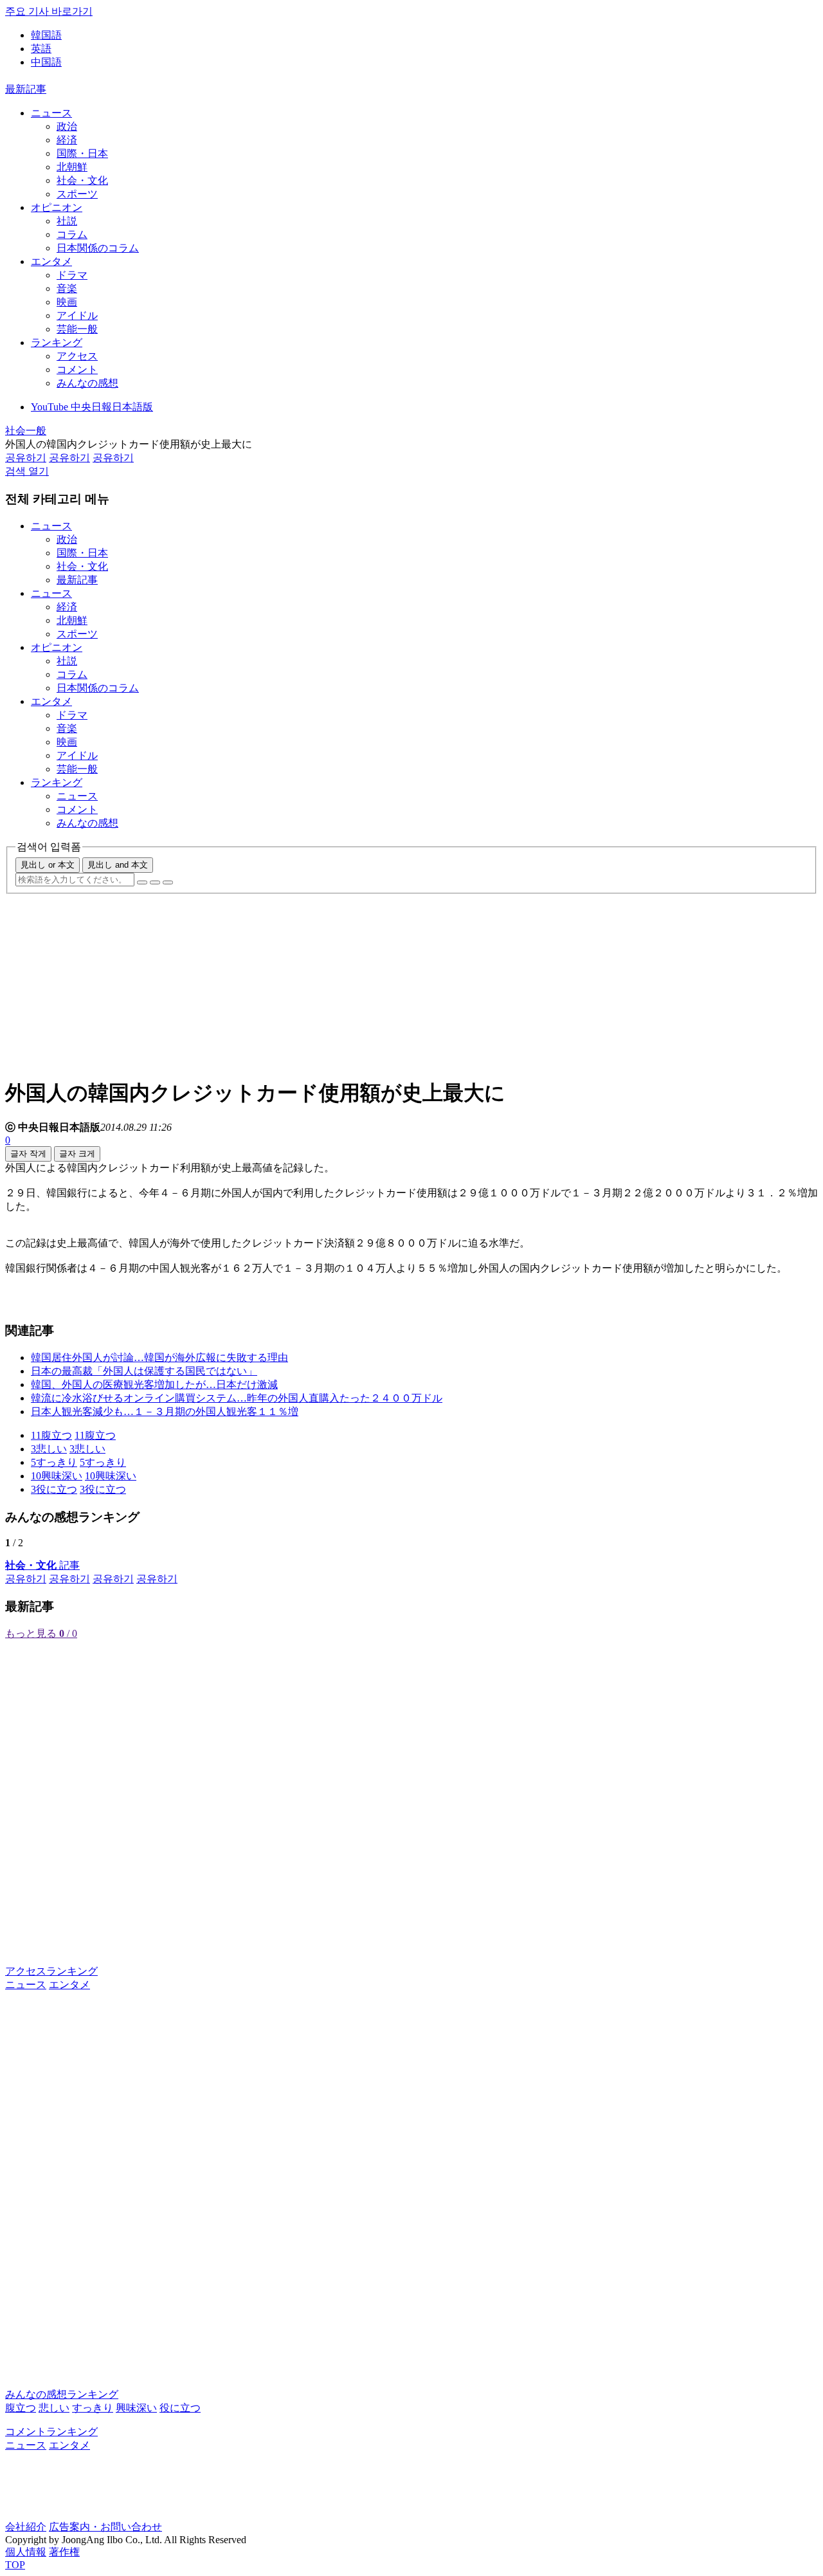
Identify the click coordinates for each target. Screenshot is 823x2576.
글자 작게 (28, 1154)
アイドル (77, 315)
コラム (72, 234)
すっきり (93, 2408)
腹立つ (21, 2408)
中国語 (46, 62)
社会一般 (26, 431)
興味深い (136, 2408)
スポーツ (77, 194)
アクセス (77, 356)
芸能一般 (77, 329)
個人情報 (26, 2552)
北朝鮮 (72, 167)
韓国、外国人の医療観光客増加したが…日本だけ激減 (154, 1384)
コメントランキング (51, 2432)
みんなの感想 (87, 383)
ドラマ (72, 275)
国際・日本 (82, 153)
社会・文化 (82, 180)
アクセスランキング (51, 1971)
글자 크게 (77, 1154)
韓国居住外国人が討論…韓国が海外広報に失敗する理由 (159, 1357)
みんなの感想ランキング (62, 2394)
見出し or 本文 (48, 865)
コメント (77, 370)
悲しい (54, 2408)
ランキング (57, 343)
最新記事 (26, 89)
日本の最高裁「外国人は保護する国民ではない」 (144, 1371)
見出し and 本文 (118, 865)
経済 (67, 140)
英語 (41, 49)
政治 (67, 126)
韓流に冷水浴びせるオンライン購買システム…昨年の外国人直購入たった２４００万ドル (237, 1398)
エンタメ (51, 261)
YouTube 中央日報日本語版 (92, 407)
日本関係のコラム (98, 248)
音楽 (67, 288)
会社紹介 (26, 2527)
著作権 (64, 2552)
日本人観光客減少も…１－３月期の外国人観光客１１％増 (165, 1411)
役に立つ (180, 2408)
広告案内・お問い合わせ (105, 2527)
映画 (67, 302)
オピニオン (57, 207)
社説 (67, 221)
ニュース (51, 113)
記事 (42, 1565)
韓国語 (46, 35)
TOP (15, 2565)
